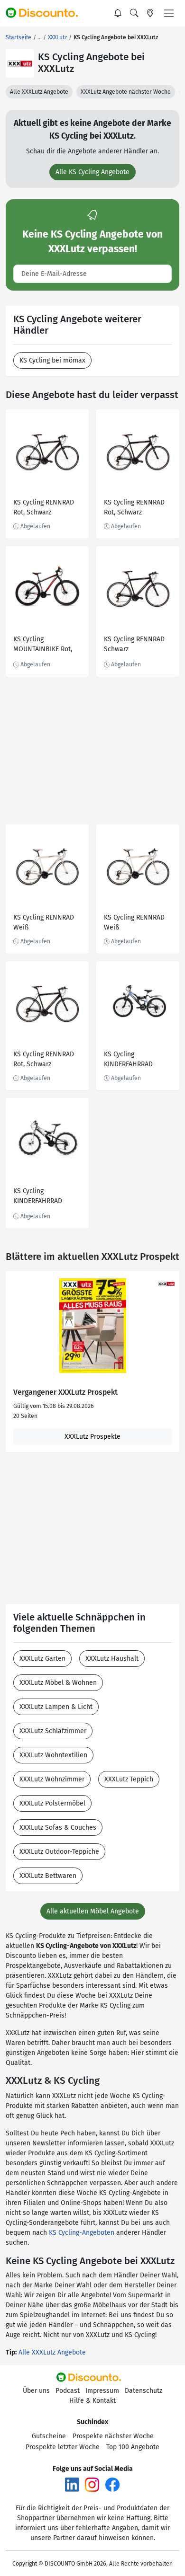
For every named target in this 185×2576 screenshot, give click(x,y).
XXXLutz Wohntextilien (53, 1755)
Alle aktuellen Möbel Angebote (93, 1911)
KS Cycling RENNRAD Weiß (44, 922)
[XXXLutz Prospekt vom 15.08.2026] (92, 1326)
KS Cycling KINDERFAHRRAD (128, 1059)
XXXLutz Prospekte (92, 1437)
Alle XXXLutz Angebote (39, 92)
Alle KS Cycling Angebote (92, 172)
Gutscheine (49, 2436)
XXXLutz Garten (42, 1659)
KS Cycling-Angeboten (82, 2233)
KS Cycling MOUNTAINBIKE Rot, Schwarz (43, 645)
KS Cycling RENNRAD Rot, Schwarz (44, 507)
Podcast (68, 2391)
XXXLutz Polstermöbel (52, 1803)
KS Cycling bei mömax (52, 360)
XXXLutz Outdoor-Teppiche (59, 1852)
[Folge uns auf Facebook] (112, 2484)
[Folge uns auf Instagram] (92, 2484)
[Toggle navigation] (169, 13)
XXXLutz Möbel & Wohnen (58, 1683)
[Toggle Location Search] (150, 13)
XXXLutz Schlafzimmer (53, 1731)
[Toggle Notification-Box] (118, 13)
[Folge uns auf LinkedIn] (72, 2484)
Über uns (36, 2391)
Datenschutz (143, 2391)
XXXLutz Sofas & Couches (58, 1828)
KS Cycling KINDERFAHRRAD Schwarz (38, 1197)
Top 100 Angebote (133, 2447)
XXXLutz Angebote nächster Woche (126, 92)
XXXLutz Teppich (129, 1779)
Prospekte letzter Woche (63, 2447)
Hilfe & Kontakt (92, 2401)
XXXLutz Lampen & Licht (56, 1707)
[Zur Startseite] (46, 13)
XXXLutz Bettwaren (48, 1876)
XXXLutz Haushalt (112, 1659)
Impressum (102, 2391)
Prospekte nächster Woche (113, 2436)
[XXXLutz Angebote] (20, 63)
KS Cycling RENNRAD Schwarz (134, 644)
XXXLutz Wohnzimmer (52, 1779)
